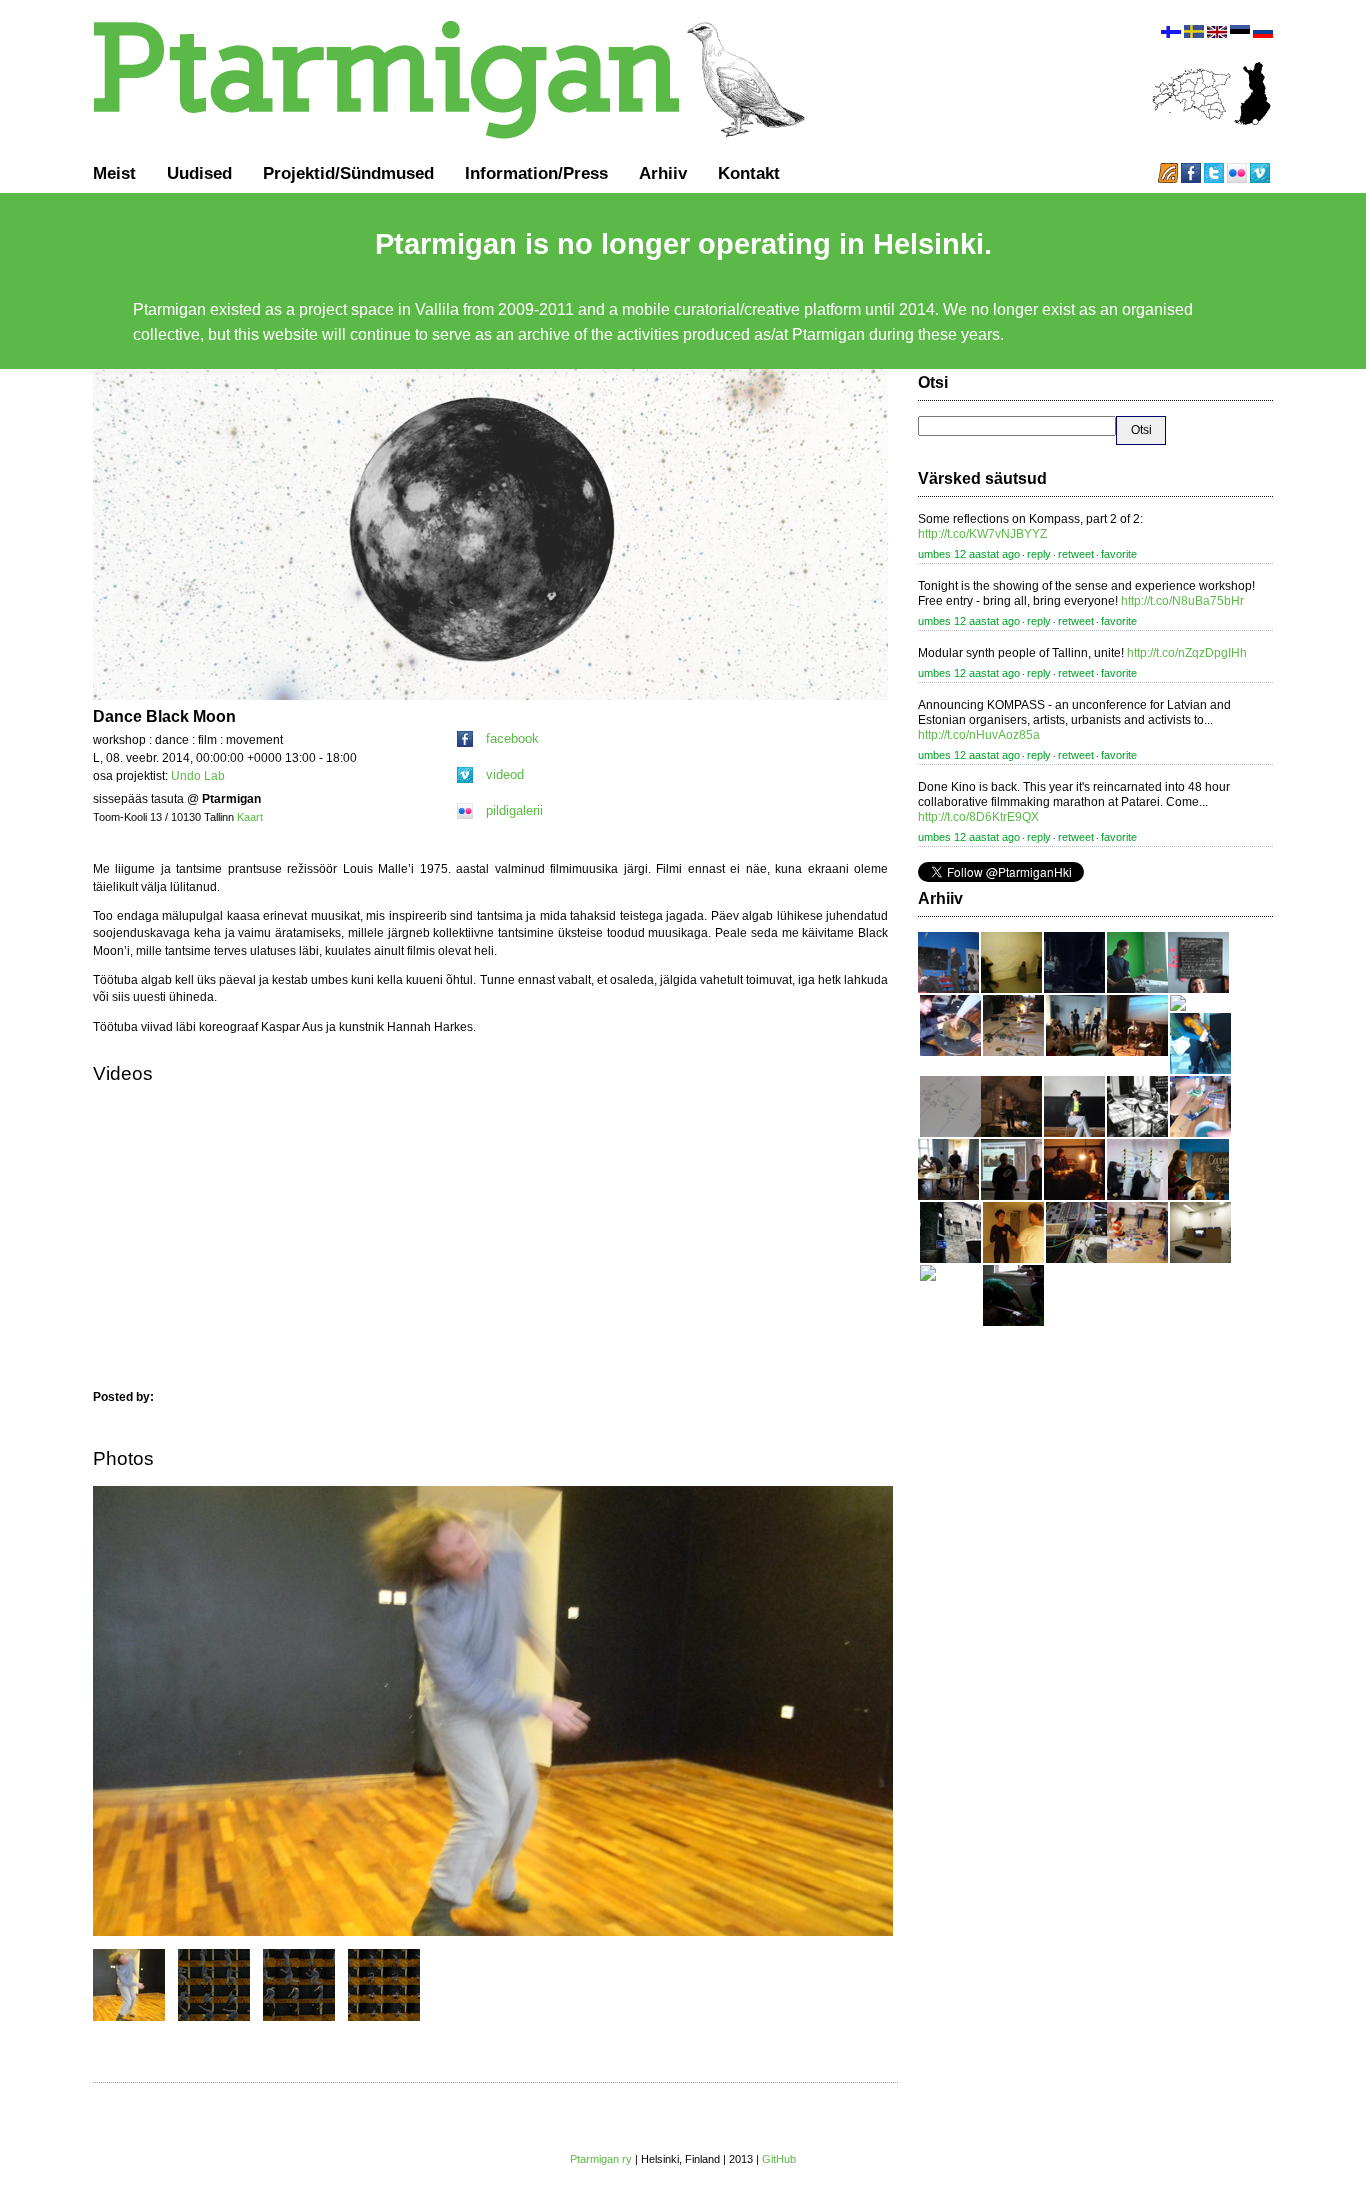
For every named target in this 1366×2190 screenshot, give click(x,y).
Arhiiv (663, 173)
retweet (1076, 554)
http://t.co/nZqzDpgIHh (1187, 653)
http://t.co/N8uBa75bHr (1182, 601)
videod (505, 774)
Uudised (199, 173)
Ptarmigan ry (601, 2159)
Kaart (250, 817)
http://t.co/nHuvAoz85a (979, 735)
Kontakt (749, 173)
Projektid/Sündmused (348, 173)
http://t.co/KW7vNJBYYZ (982, 534)
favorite (1119, 554)
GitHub (779, 2159)
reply (1039, 554)
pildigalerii (514, 810)
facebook (512, 738)
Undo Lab (198, 776)
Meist (114, 173)
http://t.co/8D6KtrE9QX (978, 817)
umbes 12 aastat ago (969, 554)
